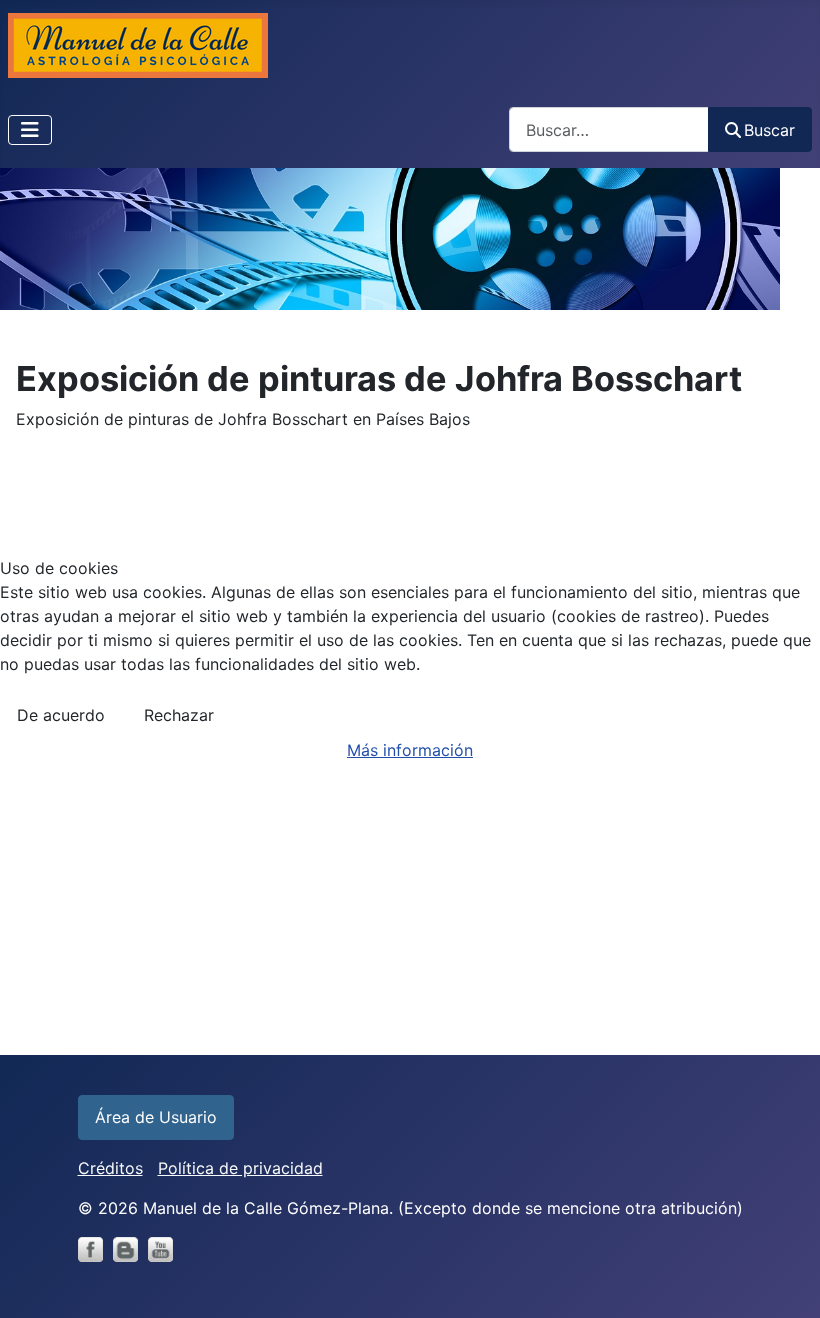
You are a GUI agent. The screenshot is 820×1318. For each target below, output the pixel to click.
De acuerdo (61, 715)
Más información (410, 750)
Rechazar (179, 715)
